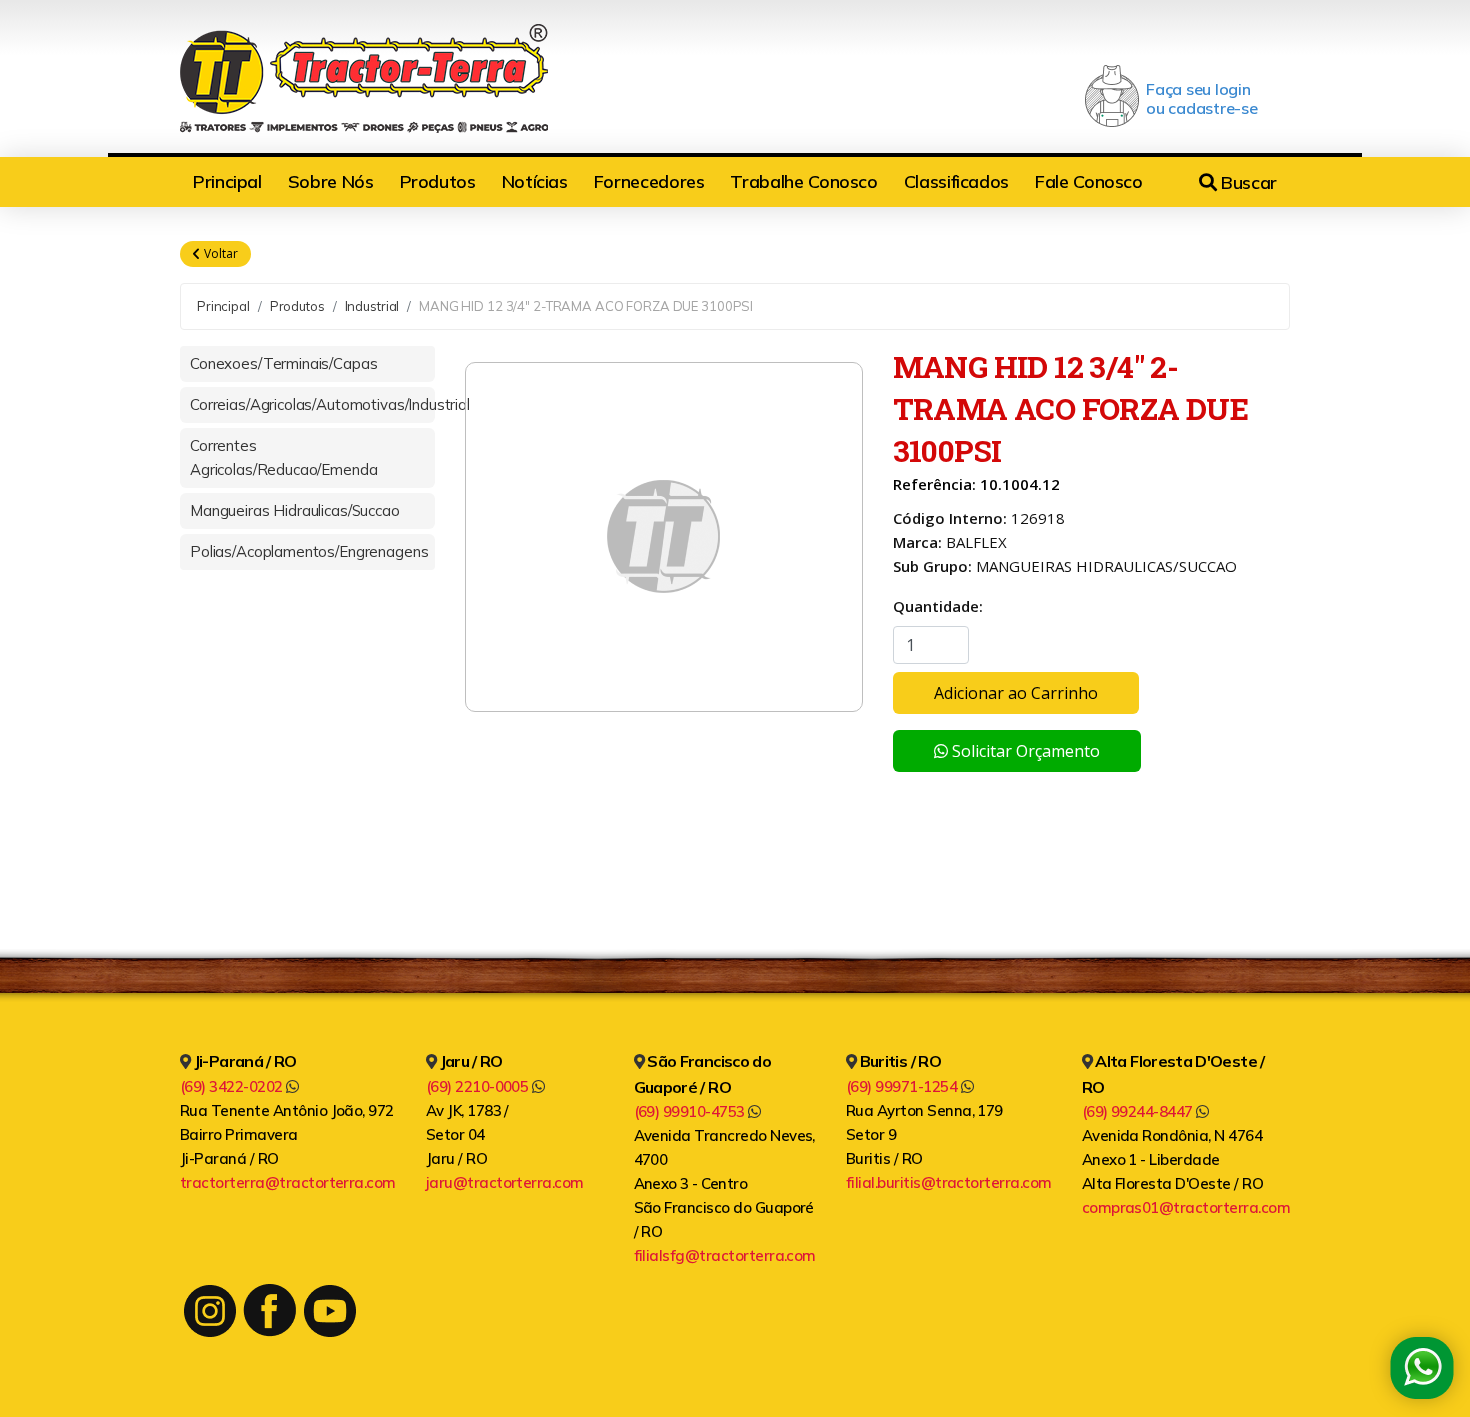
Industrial (372, 306)
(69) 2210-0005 (479, 1086)
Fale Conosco (1089, 181)
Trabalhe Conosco (803, 181)
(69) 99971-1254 (903, 1086)
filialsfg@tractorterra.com (725, 1255)
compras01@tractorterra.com (1186, 1207)
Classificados (956, 181)
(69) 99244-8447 (1139, 1111)
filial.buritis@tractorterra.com (949, 1182)
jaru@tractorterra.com (505, 1182)
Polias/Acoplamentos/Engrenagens (309, 551)
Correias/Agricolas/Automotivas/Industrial (312, 404)
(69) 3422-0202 (233, 1086)
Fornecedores (649, 181)
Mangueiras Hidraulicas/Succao (295, 510)
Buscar (1247, 182)
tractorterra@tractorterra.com (288, 1182)
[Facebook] (269, 1310)
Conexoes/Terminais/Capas (283, 363)
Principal (227, 181)
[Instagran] (210, 1311)
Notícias (535, 181)
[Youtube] (330, 1311)
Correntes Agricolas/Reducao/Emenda (283, 457)
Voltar (219, 253)
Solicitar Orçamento (1024, 751)
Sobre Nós (331, 181)
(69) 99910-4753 (691, 1111)
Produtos (438, 181)
